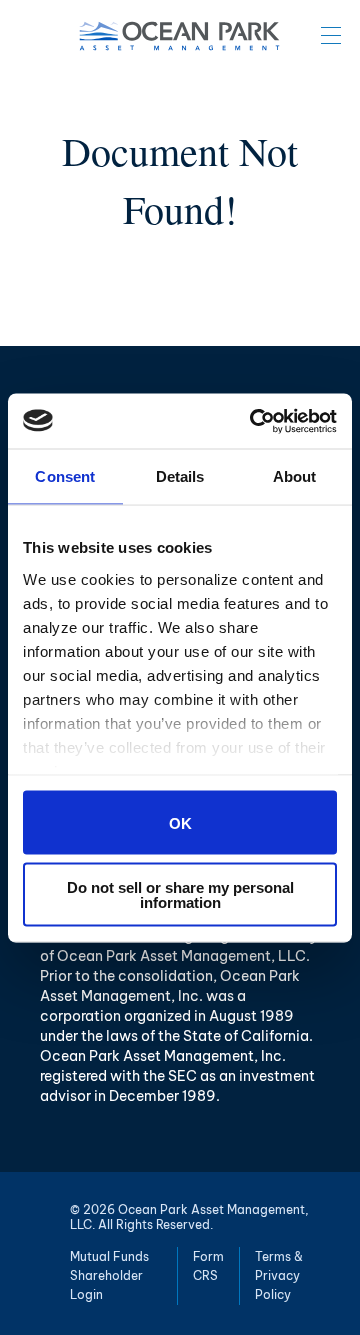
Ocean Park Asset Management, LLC (180, 36)
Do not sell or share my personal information (180, 894)
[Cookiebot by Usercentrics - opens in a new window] (254, 421)
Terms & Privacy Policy (279, 1275)
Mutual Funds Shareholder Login (109, 1275)
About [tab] (295, 476)
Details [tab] (180, 476)
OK (180, 822)
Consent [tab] (65, 476)
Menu (331, 35)
